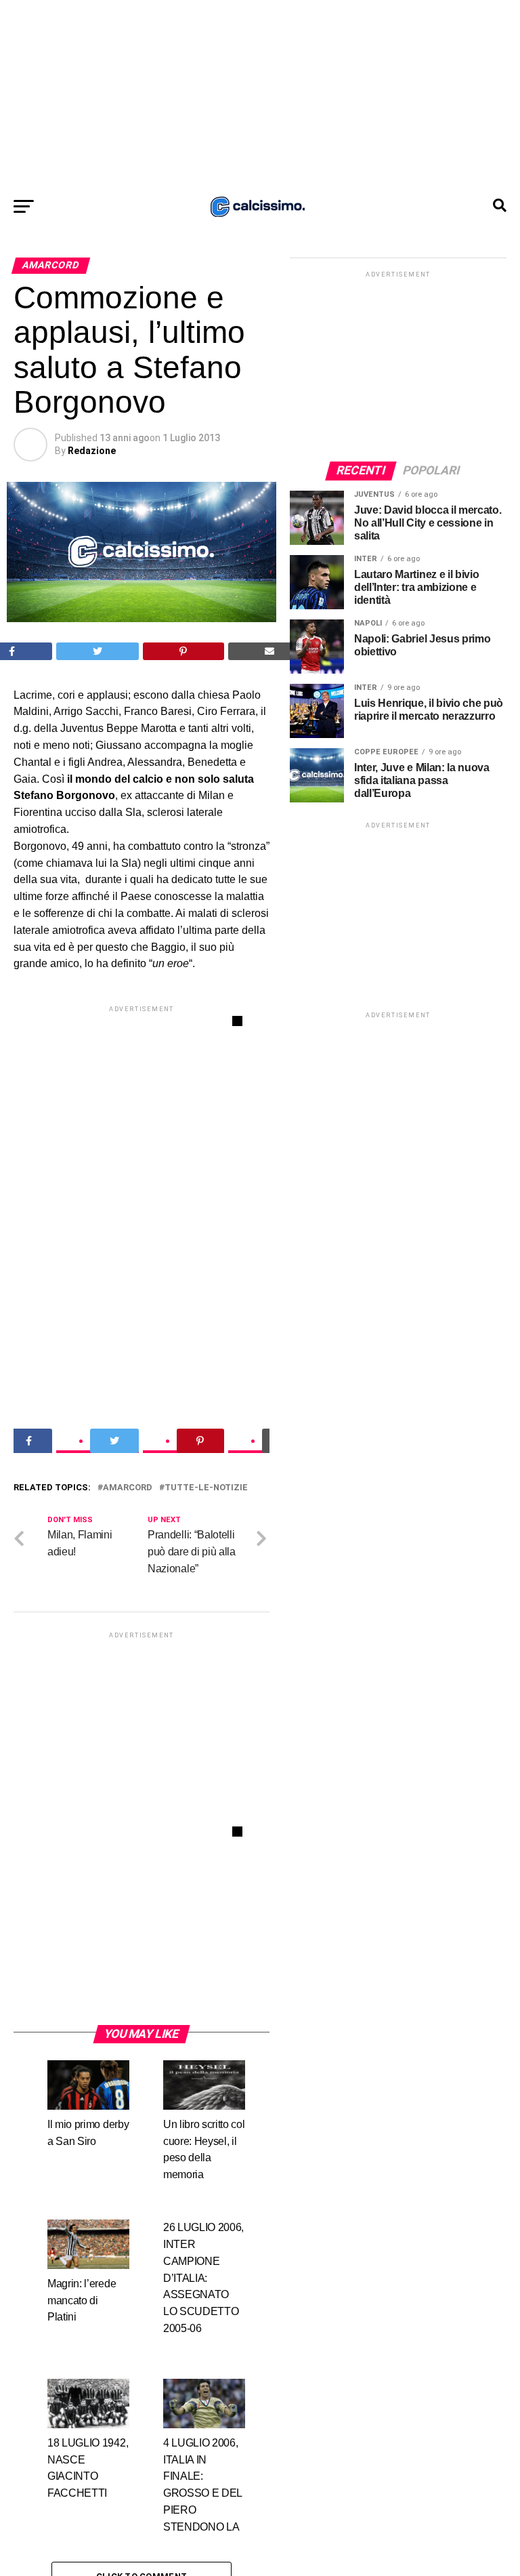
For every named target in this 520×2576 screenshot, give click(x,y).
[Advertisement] (260, 95)
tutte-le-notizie (206, 1488)
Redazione (92, 451)
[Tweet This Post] (98, 651)
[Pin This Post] (183, 651)
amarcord (128, 1488)
